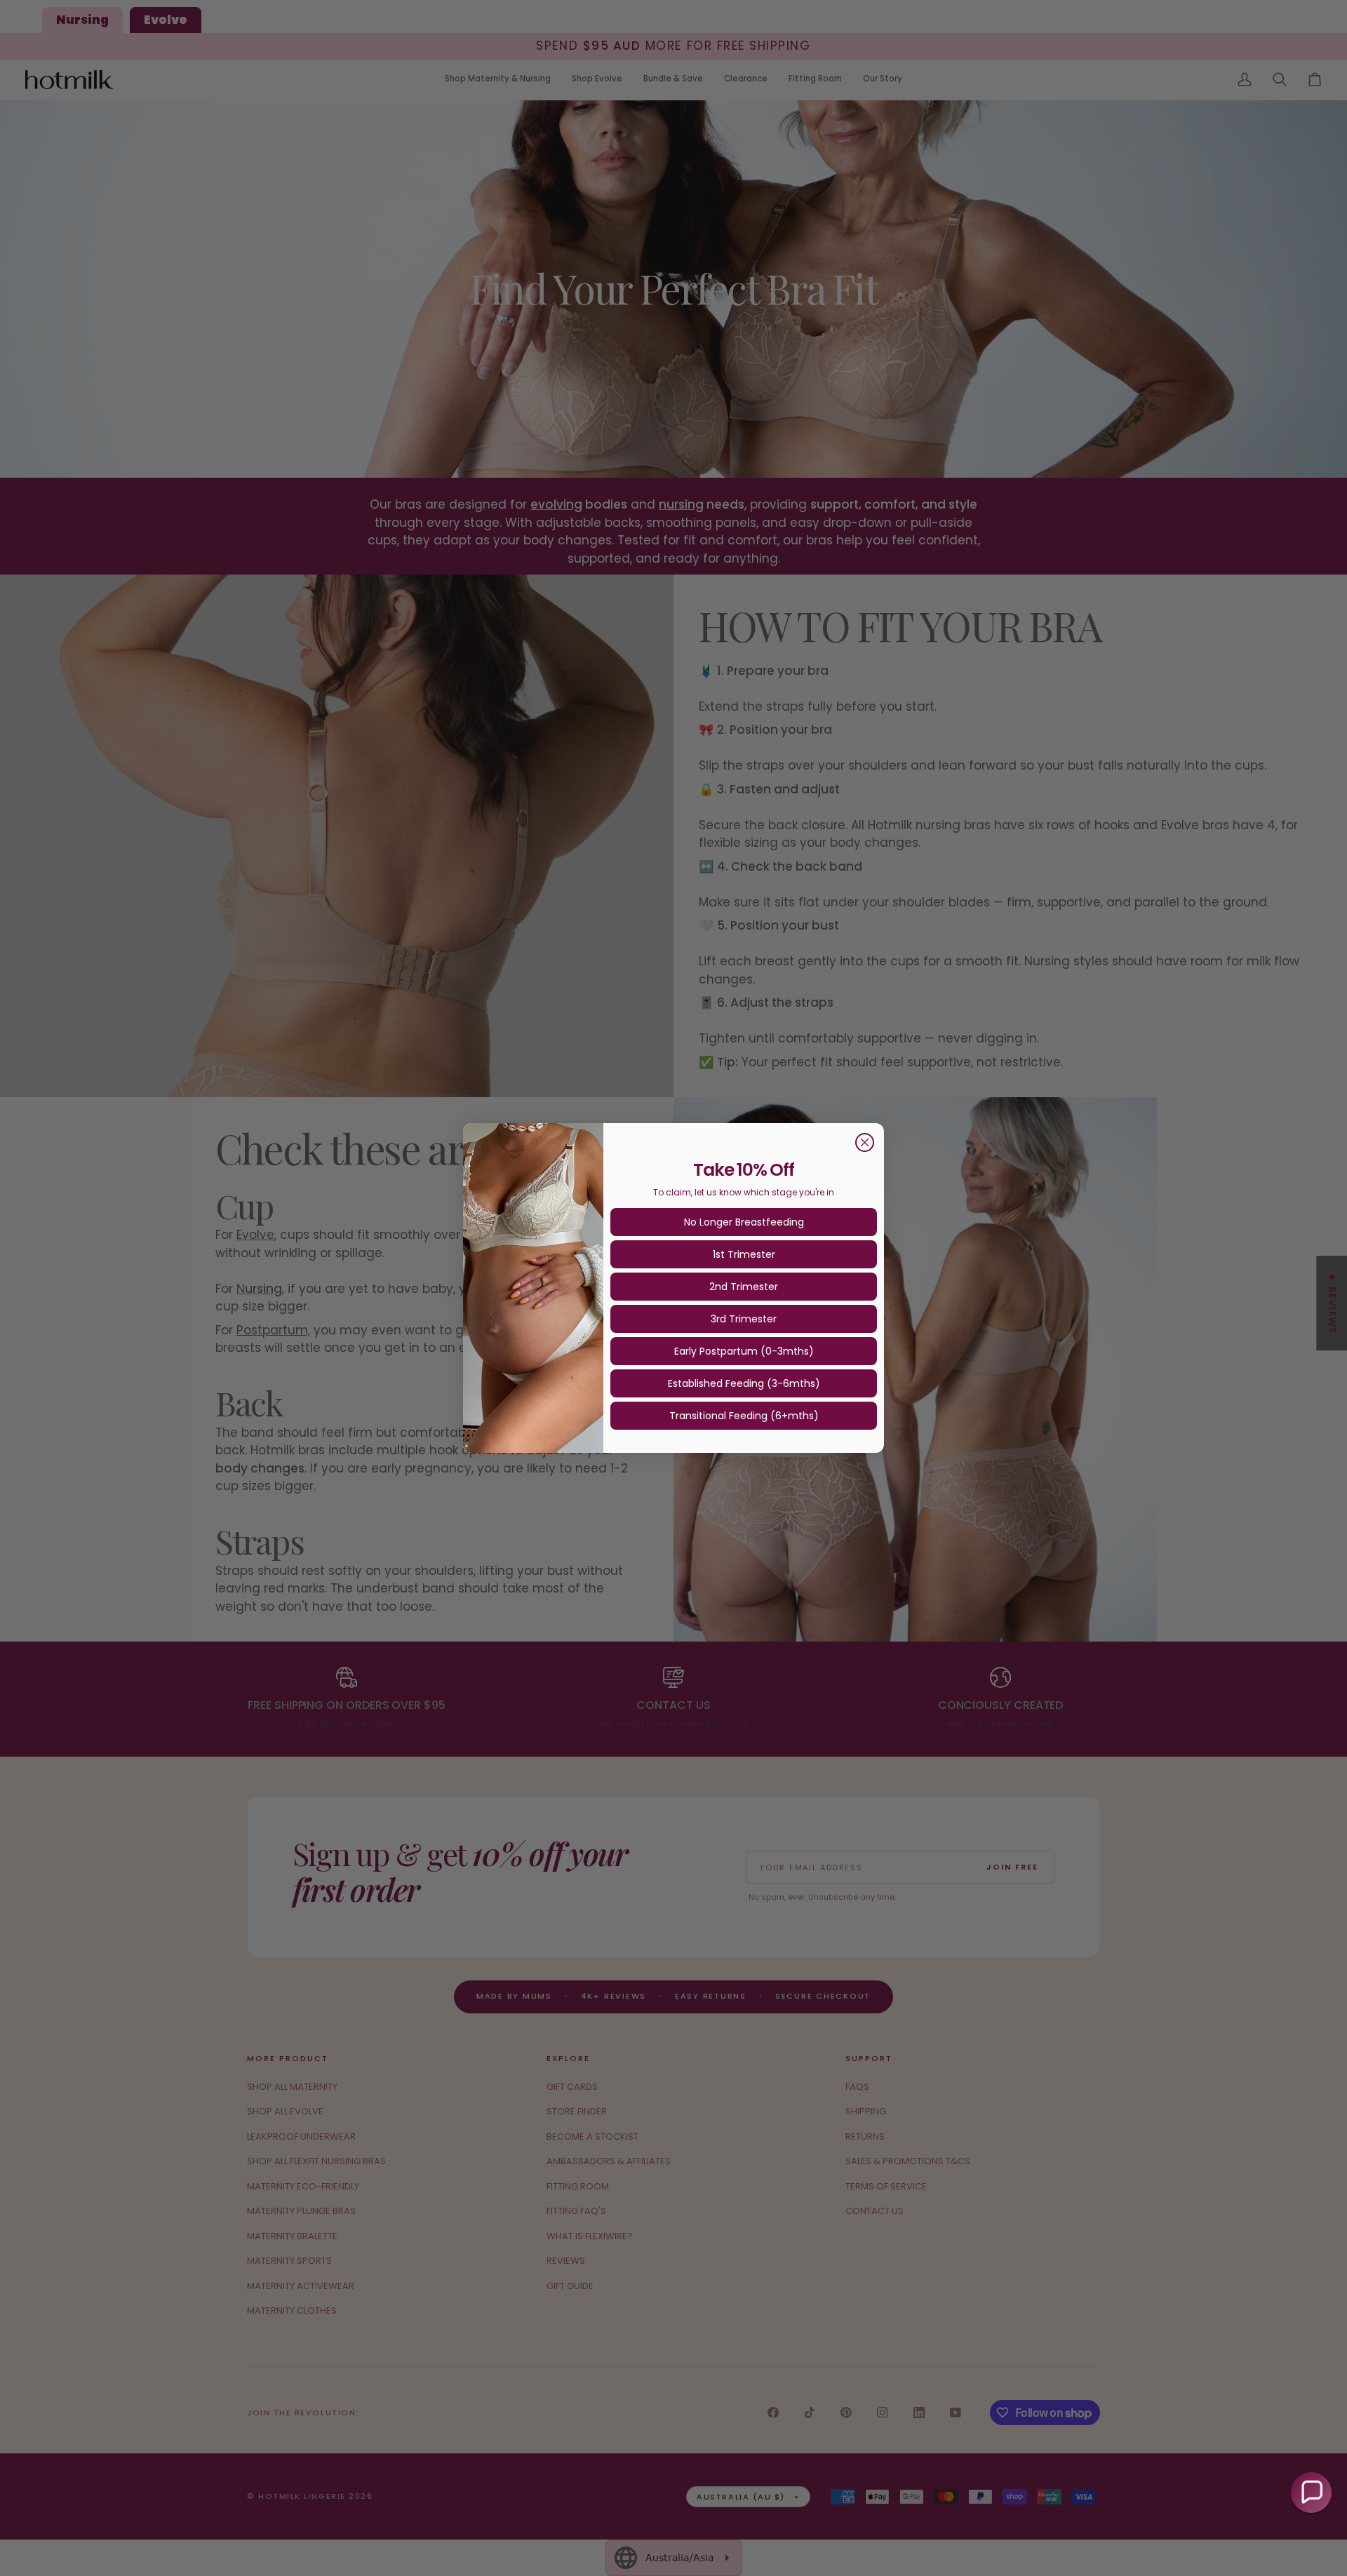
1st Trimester (744, 1254)
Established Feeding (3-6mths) (744, 1383)
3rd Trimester (744, 1319)
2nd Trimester (744, 1287)
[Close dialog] (865, 1142)
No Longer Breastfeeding (744, 1222)
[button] (1311, 2493)
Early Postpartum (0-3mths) (744, 1351)
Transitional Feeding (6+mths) (744, 1416)
